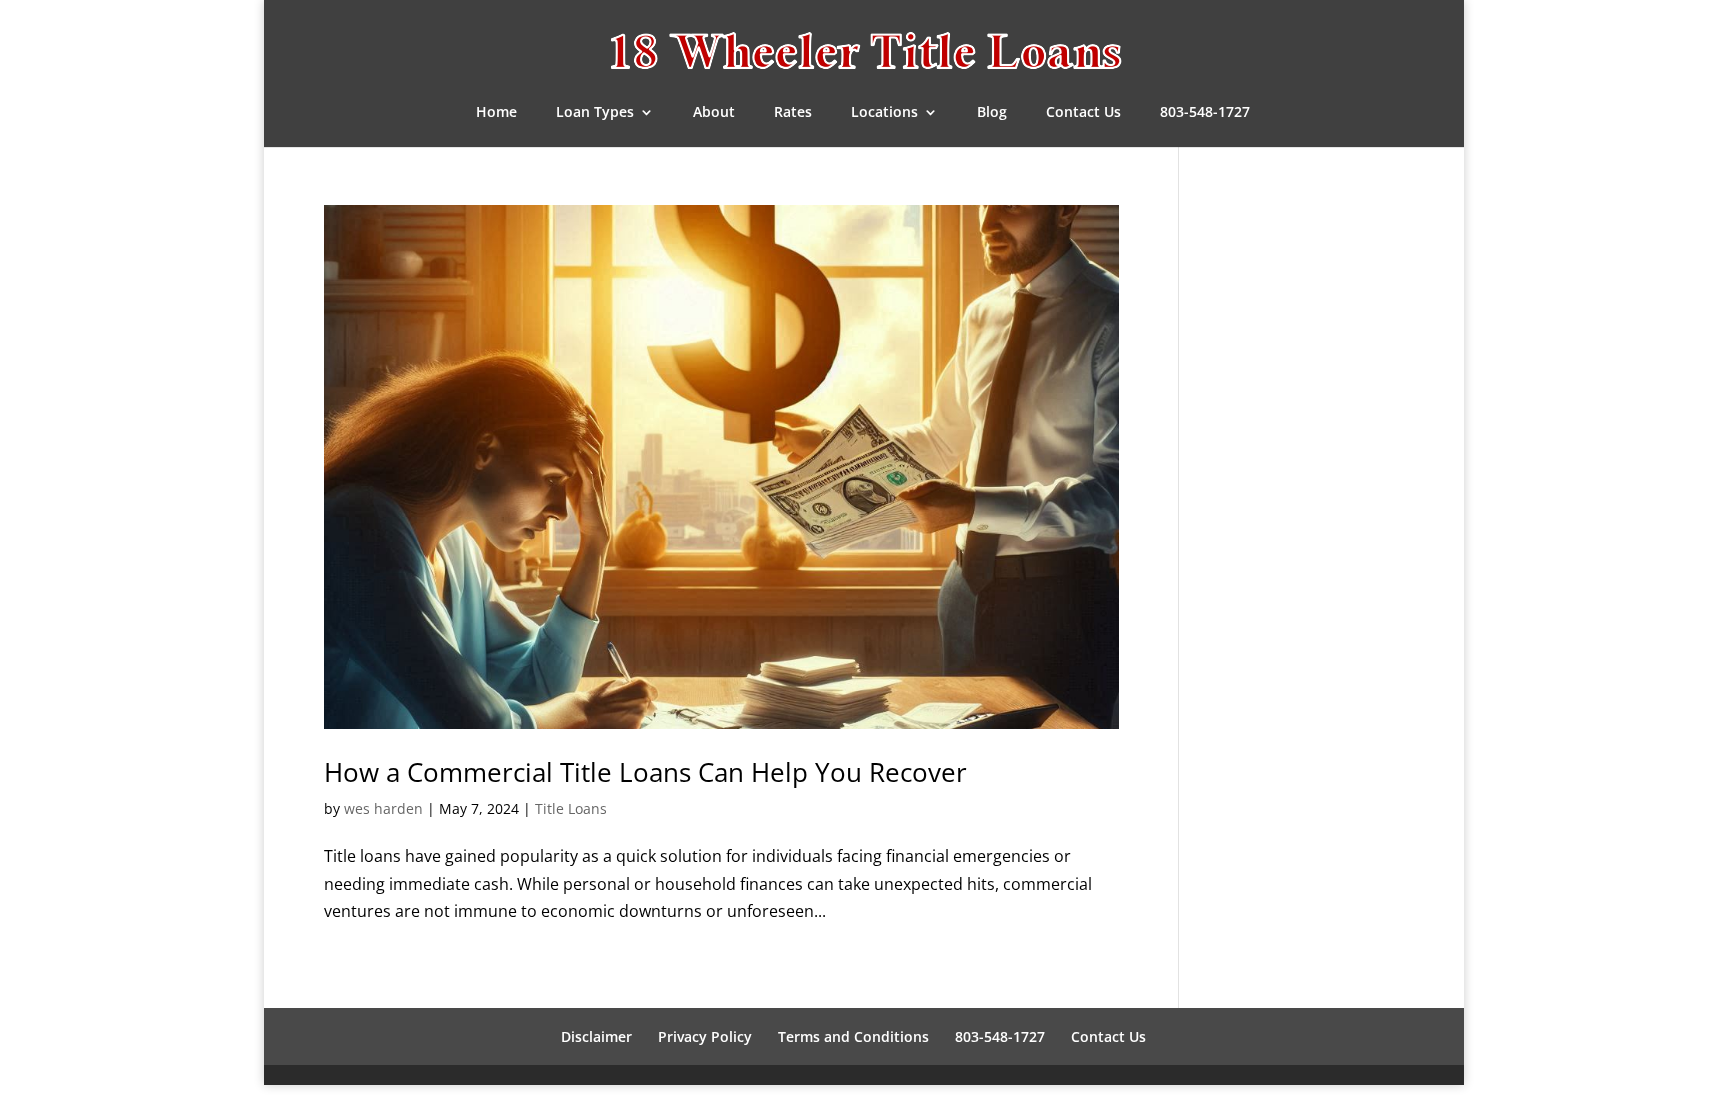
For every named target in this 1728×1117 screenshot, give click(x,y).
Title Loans (571, 808)
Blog (992, 113)
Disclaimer (596, 1036)
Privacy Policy (705, 1036)
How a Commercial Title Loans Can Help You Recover (645, 772)
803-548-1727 (1205, 113)
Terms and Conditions (853, 1036)
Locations (884, 113)
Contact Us (1083, 113)
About (714, 113)
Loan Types (595, 113)
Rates (793, 113)
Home (496, 113)
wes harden (383, 808)
